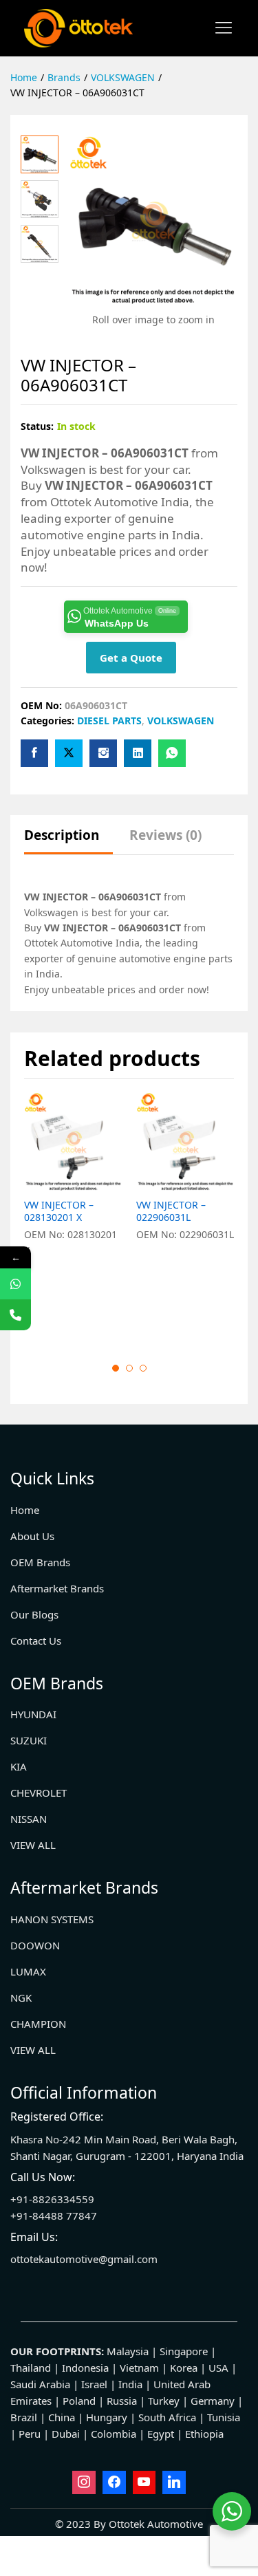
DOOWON (35, 1945)
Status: (37, 426)
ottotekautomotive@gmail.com (84, 2259)
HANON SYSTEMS (52, 1919)
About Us (32, 1536)
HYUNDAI (33, 1714)
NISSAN (29, 1819)
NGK (21, 1998)
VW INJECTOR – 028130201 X (59, 1211)
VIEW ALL (33, 1845)
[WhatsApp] (15, 1284)
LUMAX (28, 1971)
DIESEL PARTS (109, 721)
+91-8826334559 (52, 2199)
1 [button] (116, 1368)
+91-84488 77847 (54, 2216)
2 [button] (129, 1368)
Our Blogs (34, 1614)
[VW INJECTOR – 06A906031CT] (34, 753)
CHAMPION (38, 2024)
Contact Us (36, 1641)
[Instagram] (84, 2482)
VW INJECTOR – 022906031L (171, 1211)
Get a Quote (131, 658)
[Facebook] (114, 2482)
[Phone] (15, 1315)
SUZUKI (29, 1740)
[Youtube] (144, 2482)
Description (62, 835)
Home (25, 1510)
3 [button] (143, 1368)
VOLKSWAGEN (181, 721)
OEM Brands (40, 1562)
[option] (73, 1216)
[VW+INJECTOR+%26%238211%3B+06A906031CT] (69, 753)
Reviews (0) (165, 835)
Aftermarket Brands (57, 1588)
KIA (19, 1766)
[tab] (68, 842)
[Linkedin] (174, 2482)
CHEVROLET (39, 1793)
